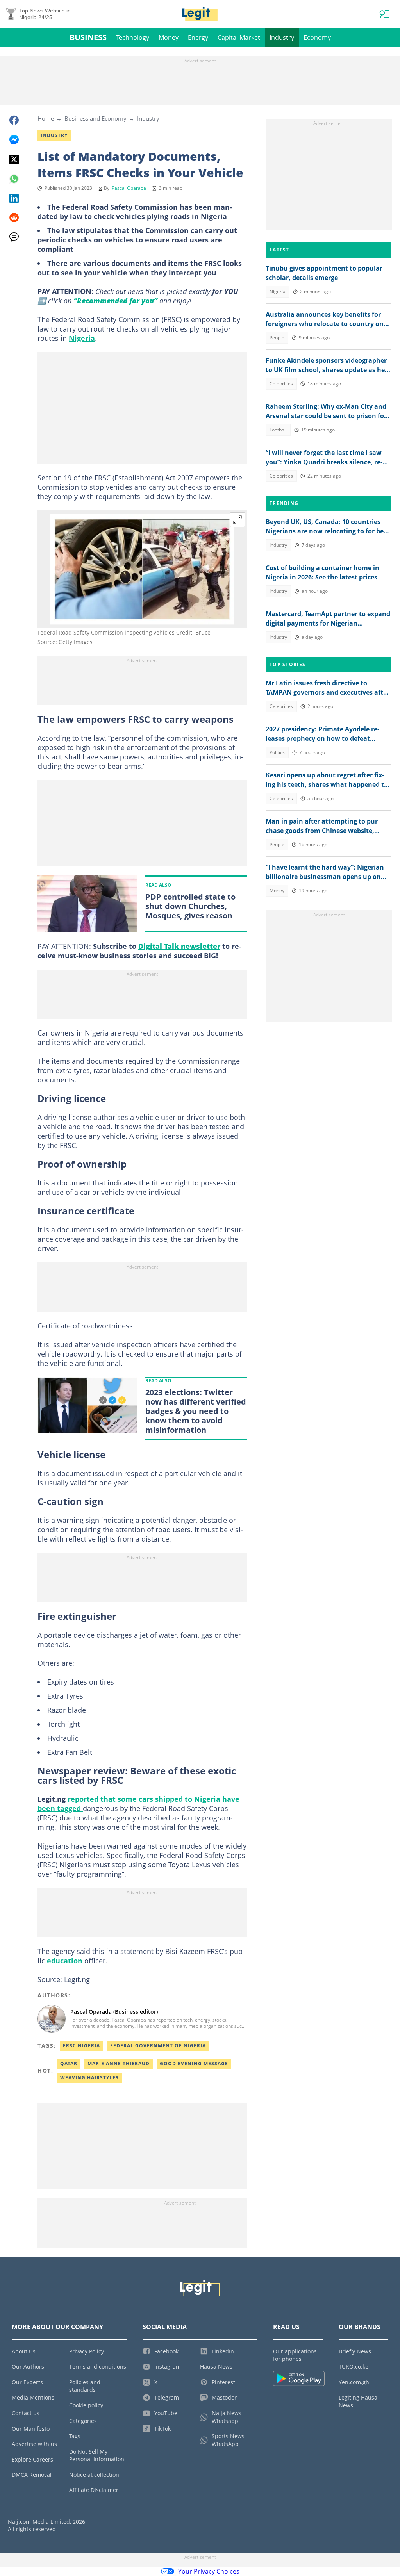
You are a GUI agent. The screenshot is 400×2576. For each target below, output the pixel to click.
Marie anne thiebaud (119, 2063)
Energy (198, 37)
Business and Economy (96, 118)
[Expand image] (237, 520)
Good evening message (194, 2063)
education (65, 1961)
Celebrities (281, 384)
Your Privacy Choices (209, 2571)
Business (88, 37)
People (277, 338)
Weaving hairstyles (89, 2078)
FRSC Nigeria (81, 2046)
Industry (282, 37)
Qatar (69, 2063)
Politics (277, 752)
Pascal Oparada (129, 188)
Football (278, 430)
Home (46, 118)
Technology (133, 37)
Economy (317, 37)
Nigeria (82, 338)
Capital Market (239, 37)
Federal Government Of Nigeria (158, 2046)
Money (169, 37)
